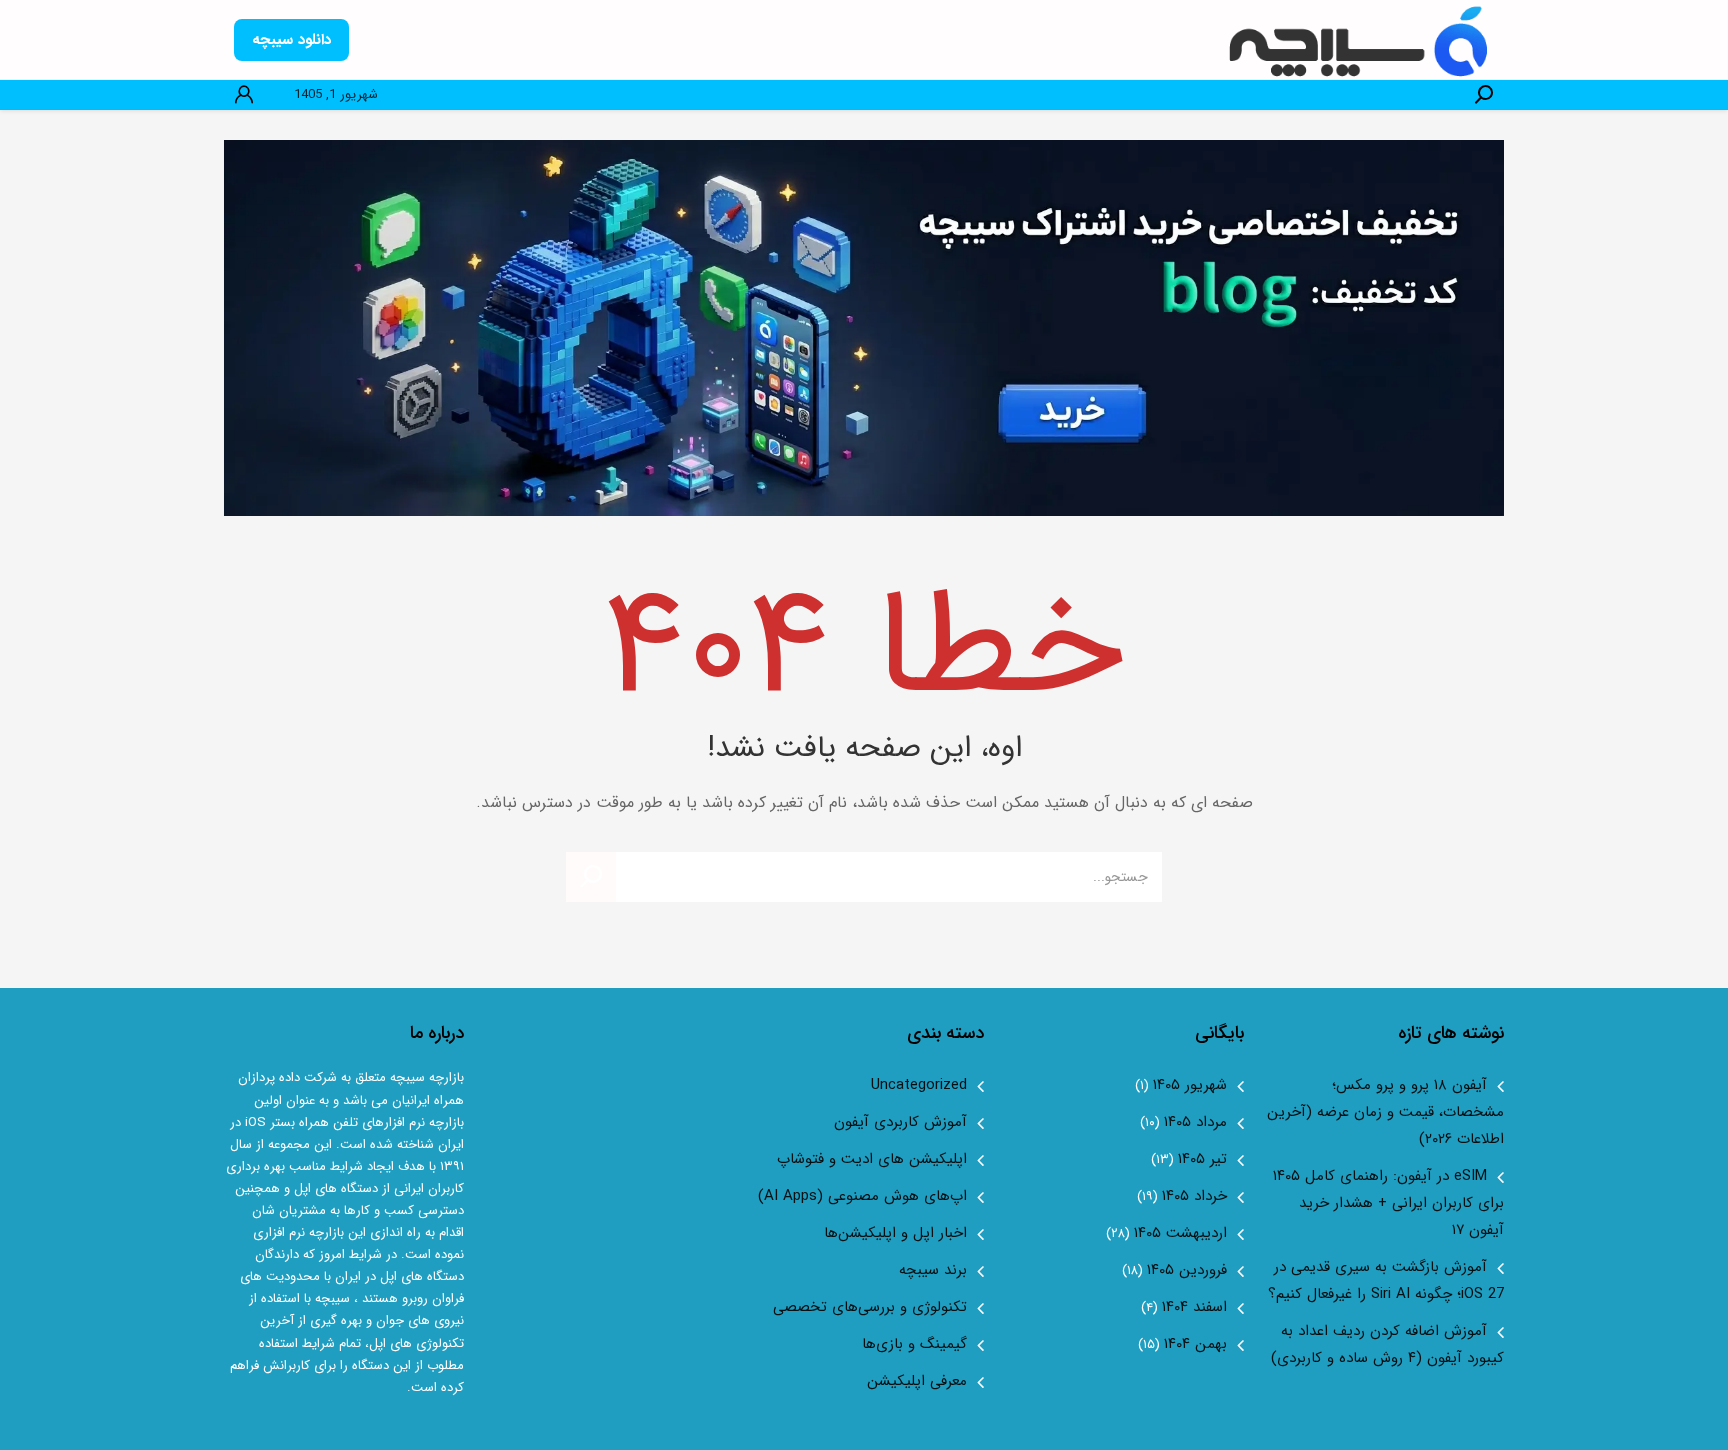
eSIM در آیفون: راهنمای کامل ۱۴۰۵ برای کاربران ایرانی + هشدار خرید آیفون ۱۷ (1388, 1203)
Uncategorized (919, 1085)
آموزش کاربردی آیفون (900, 1122)
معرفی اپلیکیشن (917, 1381)
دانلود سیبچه (291, 40)
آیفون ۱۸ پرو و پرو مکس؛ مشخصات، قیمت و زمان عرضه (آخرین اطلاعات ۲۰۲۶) (1385, 1112)
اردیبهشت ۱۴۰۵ (1180, 1233)
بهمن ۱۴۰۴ (1195, 1344)
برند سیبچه (933, 1270)
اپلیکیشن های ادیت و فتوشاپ (872, 1159)
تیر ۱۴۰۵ (1202, 1159)
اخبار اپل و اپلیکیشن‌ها (895, 1233)
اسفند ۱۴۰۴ (1194, 1307)
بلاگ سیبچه (1360, 40)
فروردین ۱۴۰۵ (1187, 1270)
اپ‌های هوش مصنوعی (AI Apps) (862, 1196)
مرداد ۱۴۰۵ (1195, 1122)
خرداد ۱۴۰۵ (1194, 1196)
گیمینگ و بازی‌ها (914, 1344)
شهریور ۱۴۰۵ (1190, 1085)
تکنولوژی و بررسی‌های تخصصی (870, 1307)
